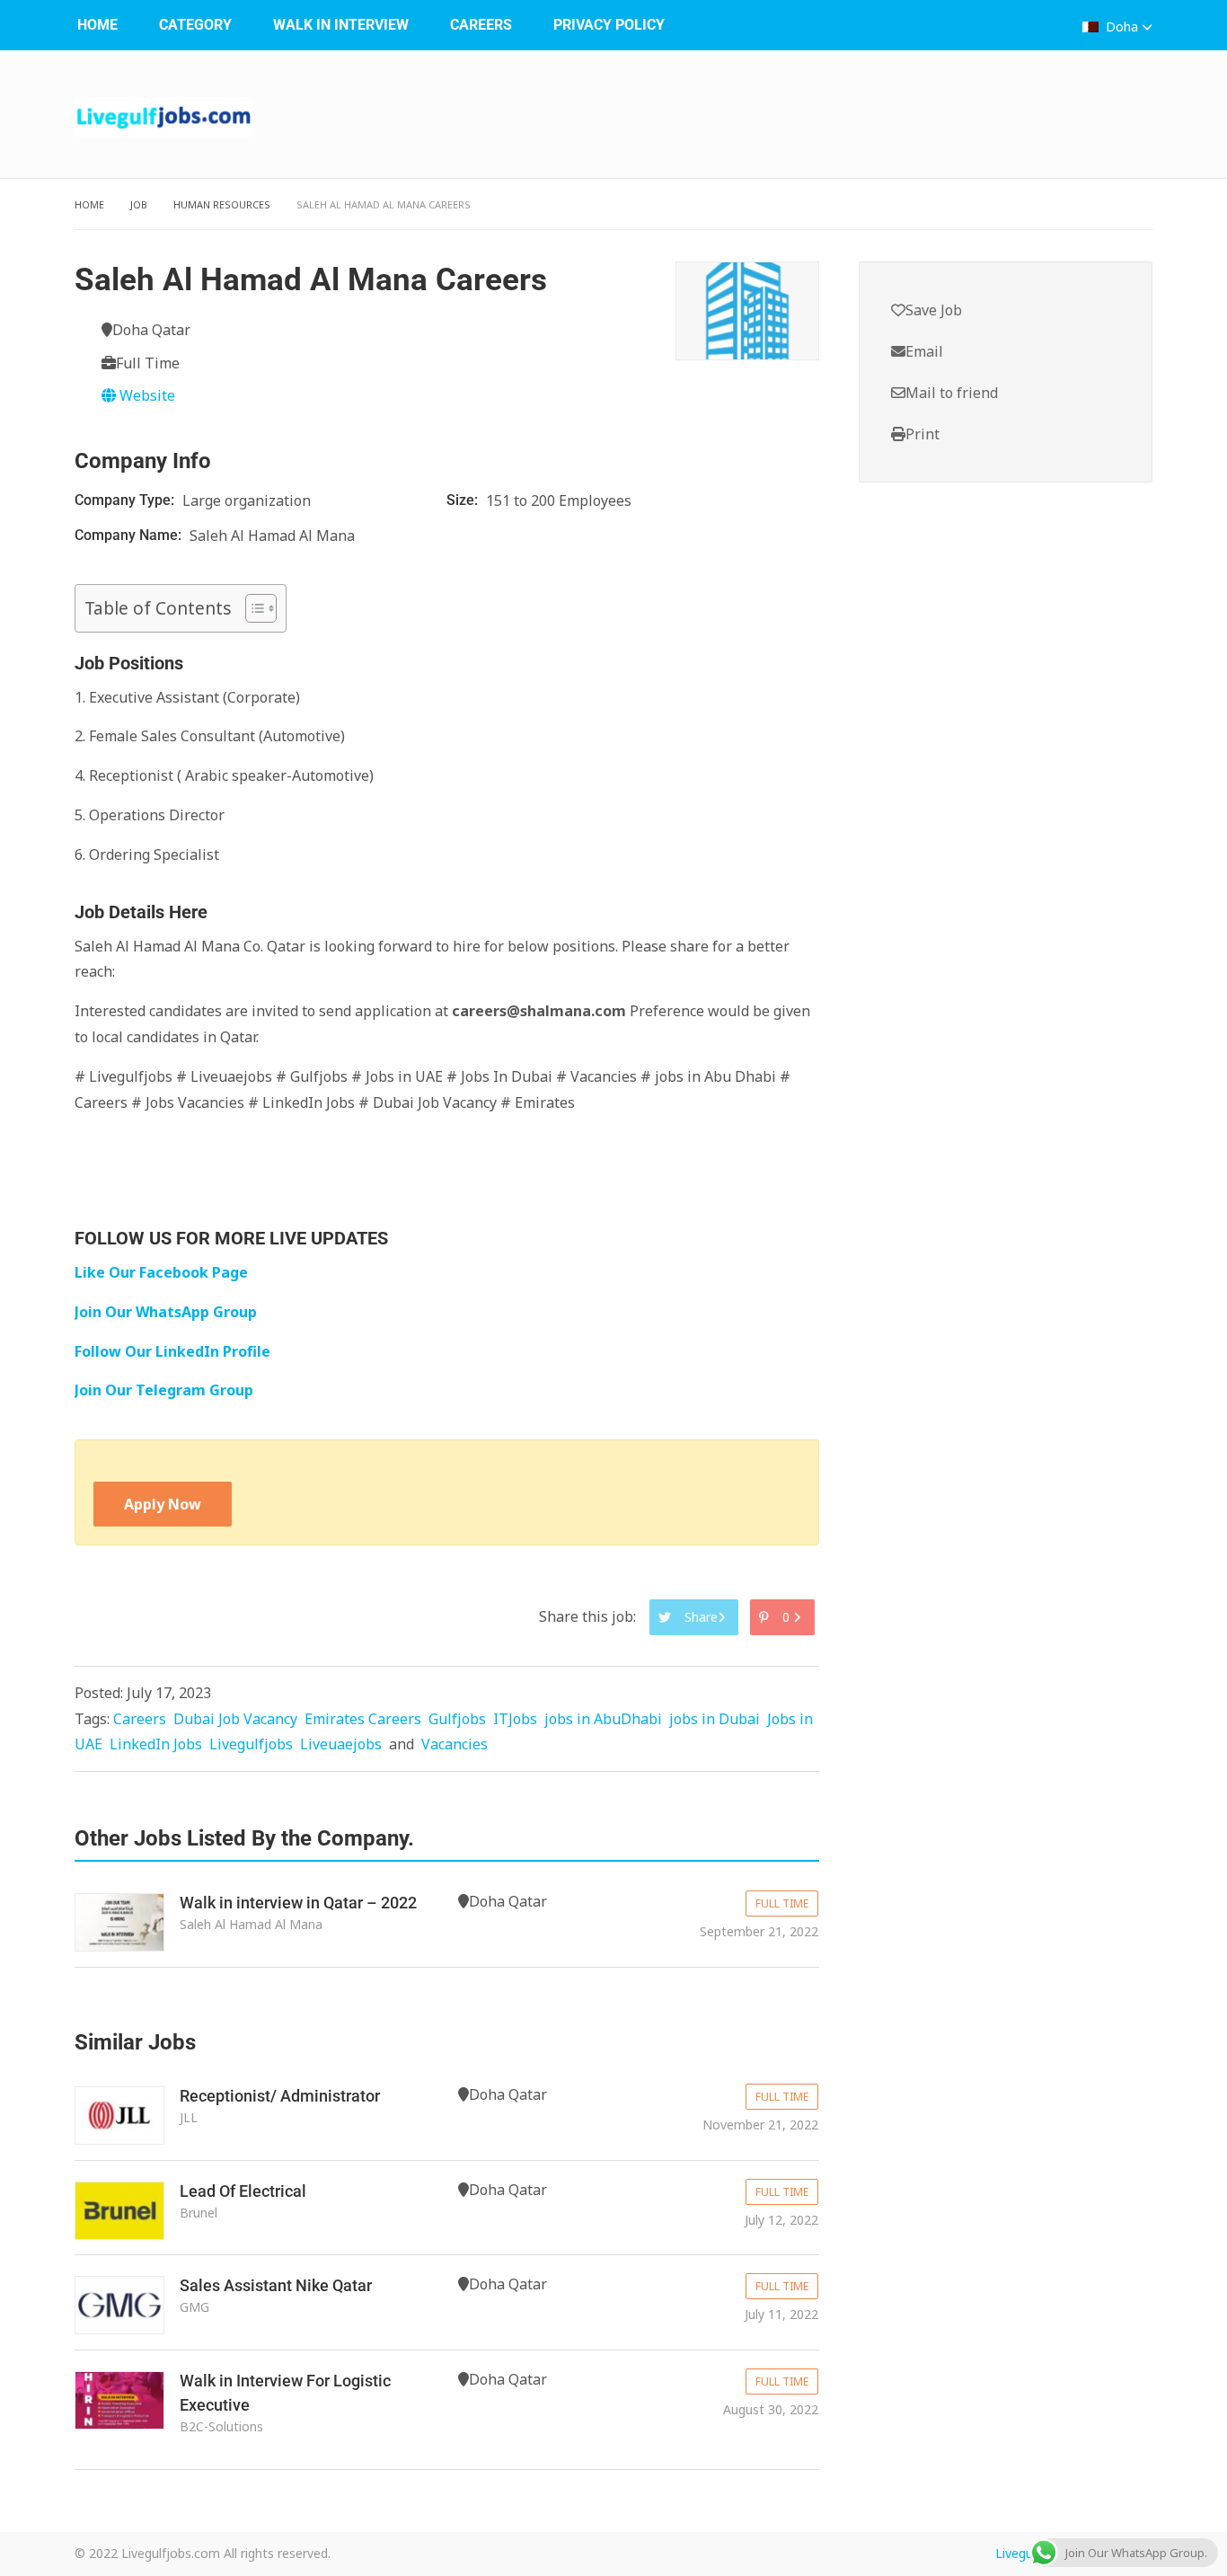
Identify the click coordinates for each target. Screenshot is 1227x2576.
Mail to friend (952, 393)
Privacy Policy (609, 25)
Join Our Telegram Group (164, 1390)
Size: (464, 500)
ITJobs (515, 1719)
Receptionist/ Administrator (280, 2096)
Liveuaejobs (341, 1744)
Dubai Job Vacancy (235, 1719)
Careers (481, 25)
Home (97, 25)
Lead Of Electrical (243, 2191)
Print (922, 434)
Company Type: (126, 500)
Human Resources (222, 204)
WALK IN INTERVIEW (341, 25)
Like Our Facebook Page (161, 1272)
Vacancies (455, 1744)
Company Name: (130, 535)
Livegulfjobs (251, 1744)
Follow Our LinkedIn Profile (172, 1351)
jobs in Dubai (715, 1719)
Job (139, 204)
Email (924, 351)
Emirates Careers (363, 1719)
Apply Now (163, 1504)
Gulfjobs (457, 1719)
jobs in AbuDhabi (603, 1719)
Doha (1122, 27)
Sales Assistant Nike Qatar (276, 2285)
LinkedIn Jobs (156, 1744)
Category (195, 25)
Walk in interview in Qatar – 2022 (298, 1903)
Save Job (934, 310)
